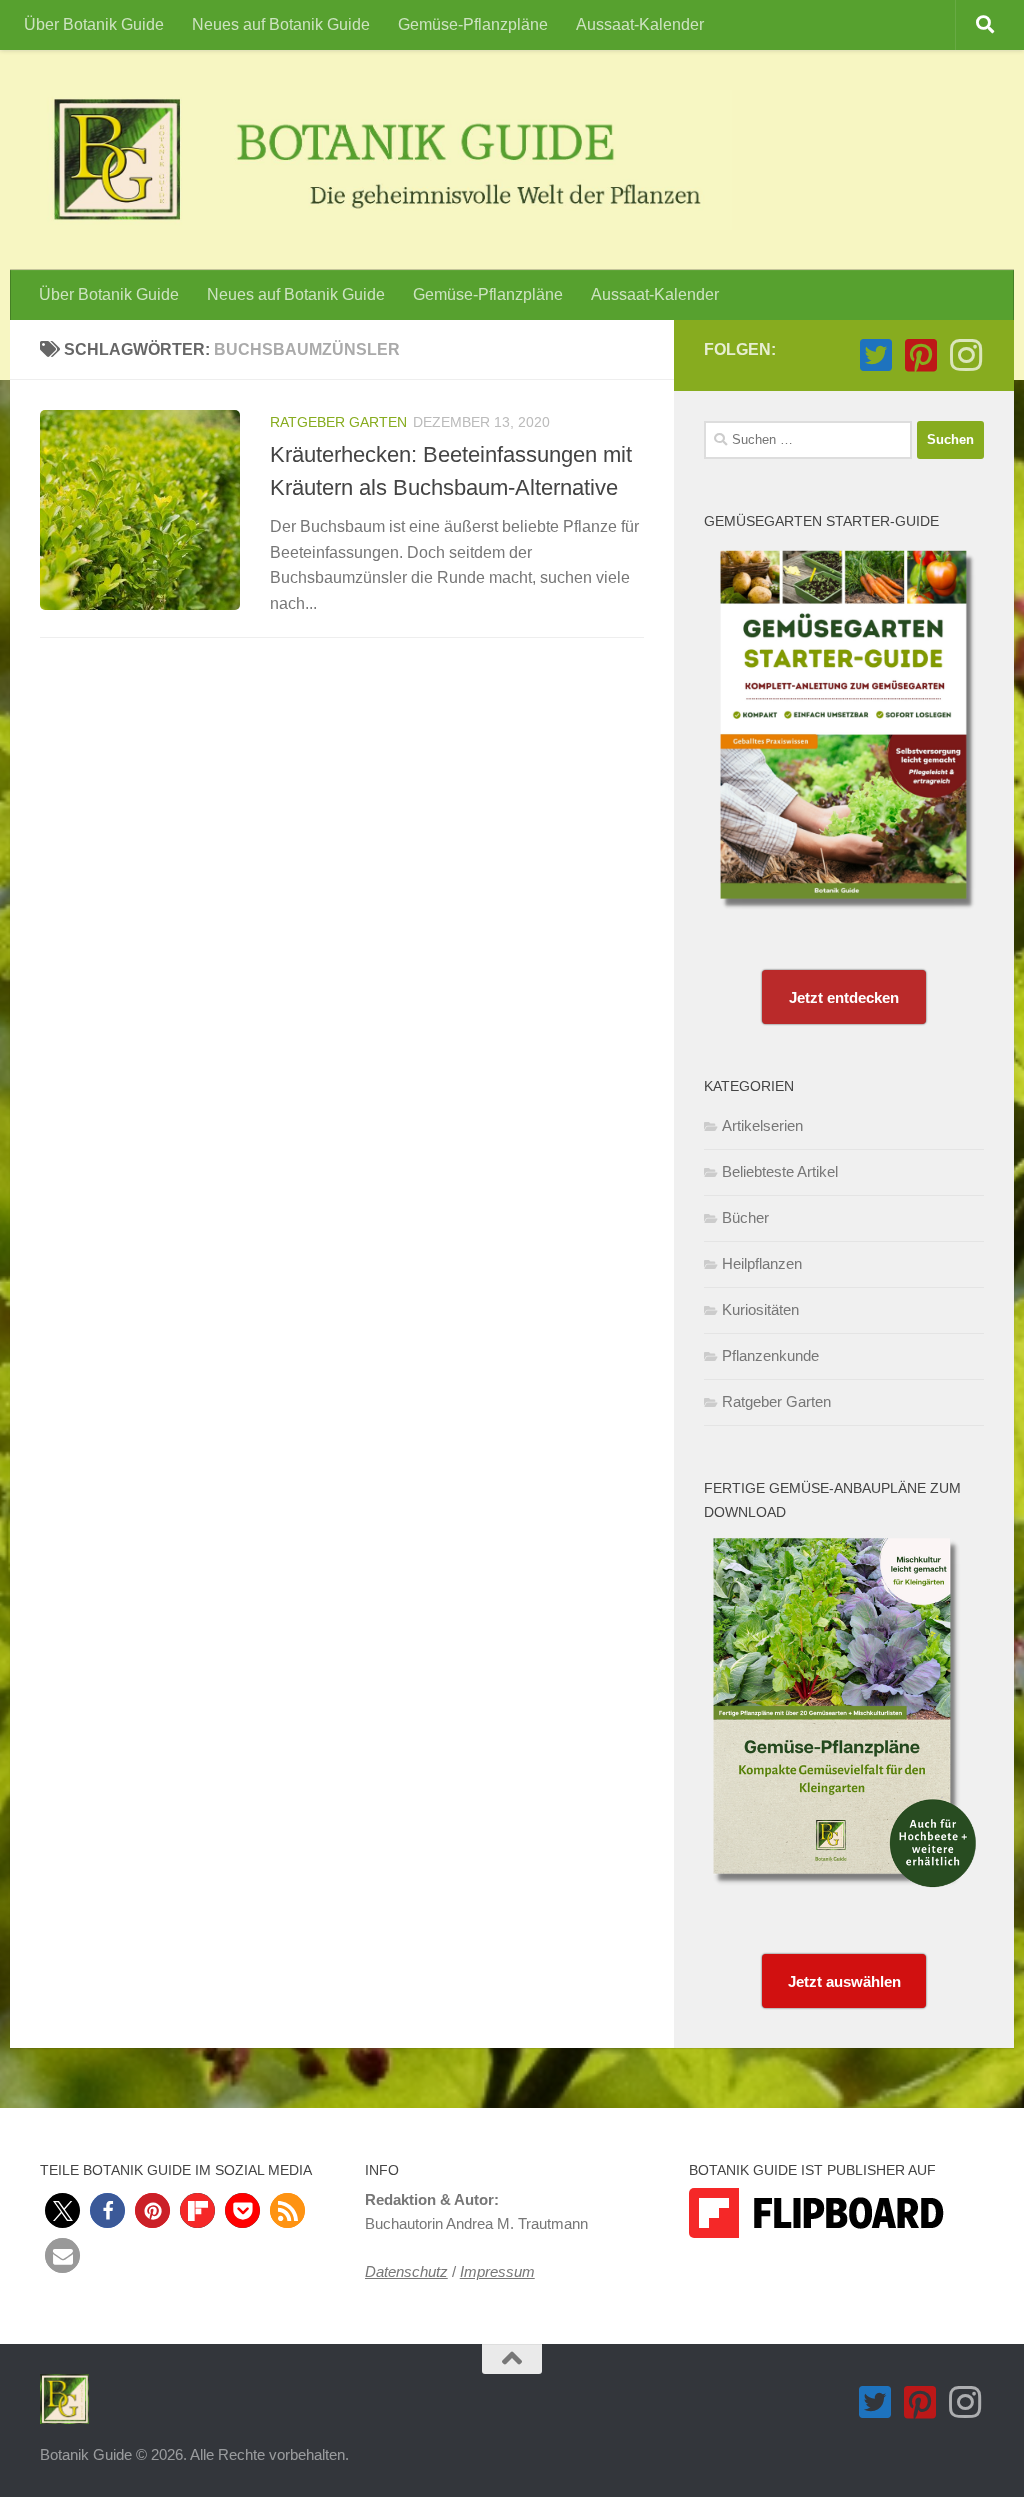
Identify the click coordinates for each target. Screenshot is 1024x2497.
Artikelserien (762, 1125)
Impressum (497, 2271)
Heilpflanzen (762, 1263)
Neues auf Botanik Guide (281, 24)
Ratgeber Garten (338, 422)
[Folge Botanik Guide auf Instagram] (965, 355)
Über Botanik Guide (94, 24)
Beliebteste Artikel (780, 1171)
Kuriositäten (760, 1309)
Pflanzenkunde (770, 1355)
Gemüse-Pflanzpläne (473, 24)
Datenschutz (406, 2271)
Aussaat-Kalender (640, 24)
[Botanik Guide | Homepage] (386, 160)
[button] (62, 2210)
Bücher (745, 1217)
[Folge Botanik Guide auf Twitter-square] (875, 355)
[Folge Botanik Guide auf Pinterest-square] (920, 355)
